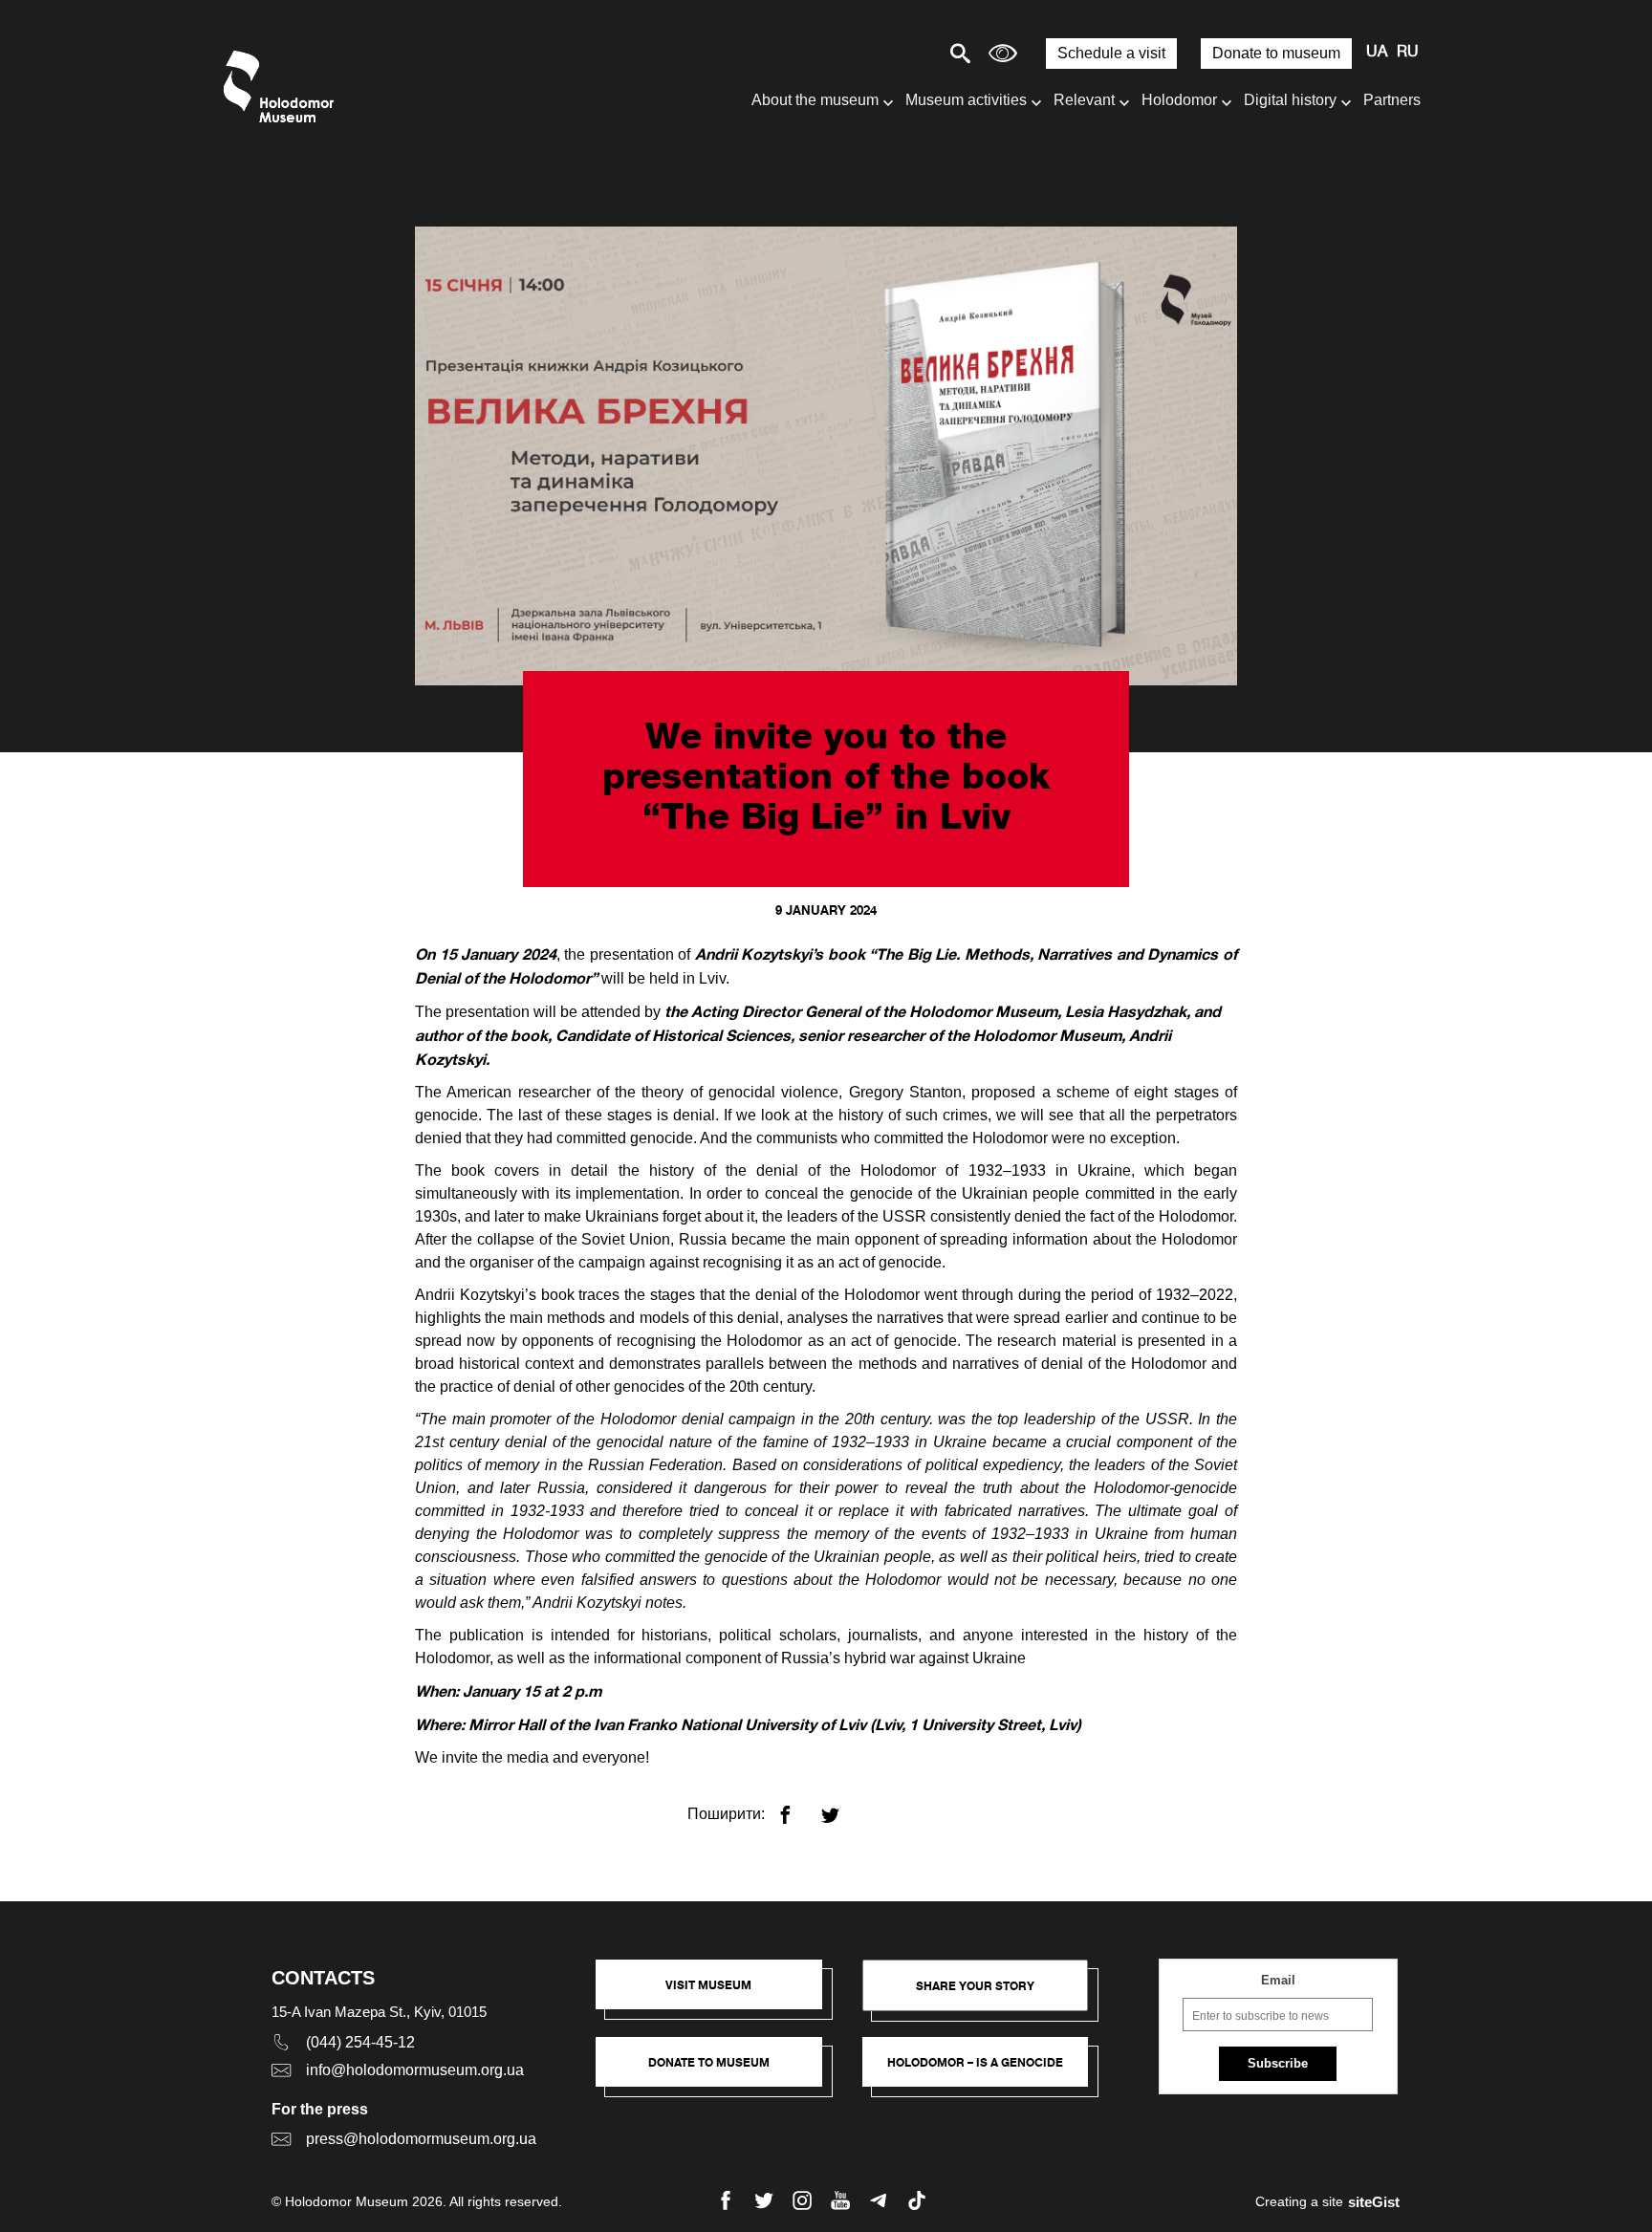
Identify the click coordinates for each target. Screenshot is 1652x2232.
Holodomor (1179, 100)
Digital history (1290, 100)
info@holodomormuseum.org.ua (415, 2070)
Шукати (893, 53)
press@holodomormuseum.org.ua (421, 2139)
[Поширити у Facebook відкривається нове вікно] (797, 1807)
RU (1408, 53)
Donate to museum (1276, 53)
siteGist (1374, 2202)
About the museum (815, 100)
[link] (718, 2071)
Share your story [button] (975, 1986)
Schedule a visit (1111, 53)
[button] (718, 1994)
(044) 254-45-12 (360, 2042)
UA (1377, 53)
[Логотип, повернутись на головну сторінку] (283, 87)
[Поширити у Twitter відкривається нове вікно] (842, 1807)
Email (1278, 1980)
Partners (1392, 100)
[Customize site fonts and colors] (1003, 53)
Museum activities (966, 100)
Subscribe (1278, 2063)
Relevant (1084, 100)
